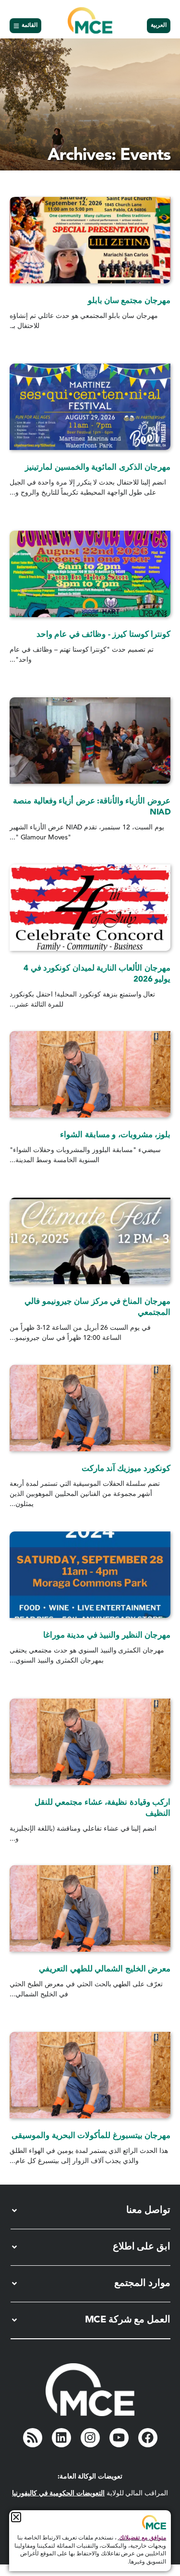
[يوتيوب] (119, 2438)
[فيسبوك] (148, 2438)
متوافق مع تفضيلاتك (143, 2538)
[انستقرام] (90, 2438)
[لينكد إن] (61, 2438)
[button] (16, 2517)
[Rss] (33, 2438)
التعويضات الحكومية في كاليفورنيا (58, 2493)
